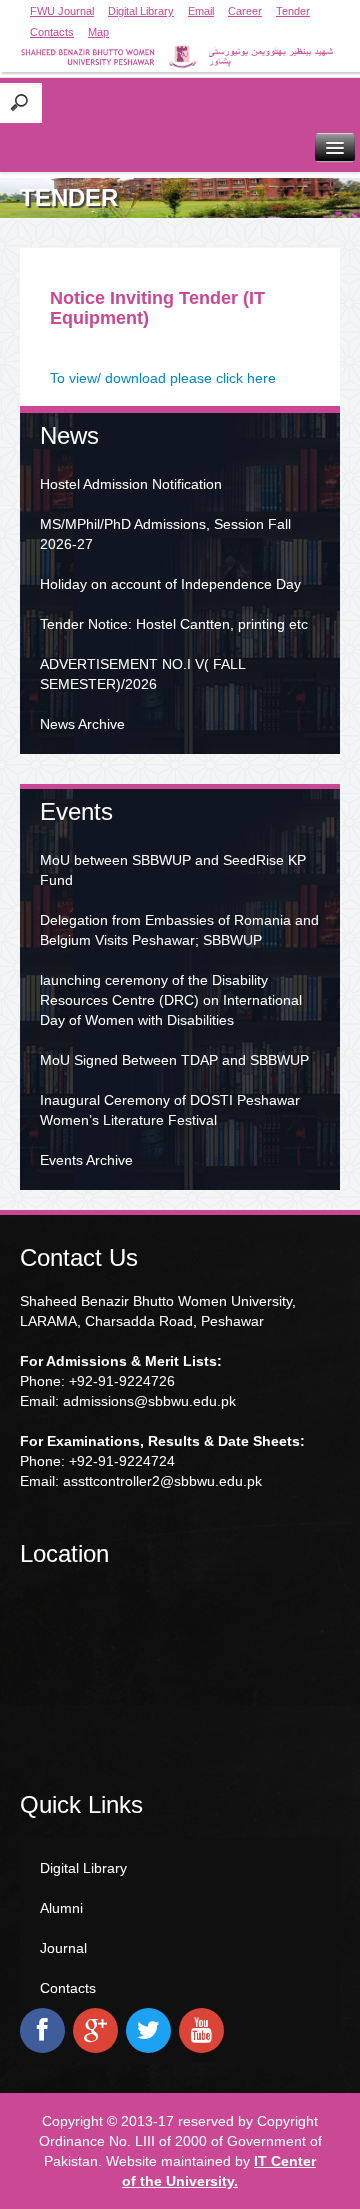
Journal (63, 1948)
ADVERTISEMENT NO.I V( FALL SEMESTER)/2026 (142, 674)
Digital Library (141, 11)
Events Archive (86, 1160)
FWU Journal (62, 11)
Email (201, 11)
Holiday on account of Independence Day (170, 584)
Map (98, 32)
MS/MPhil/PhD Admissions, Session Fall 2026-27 (165, 534)
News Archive (82, 724)
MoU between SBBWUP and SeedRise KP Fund (173, 870)
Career (245, 11)
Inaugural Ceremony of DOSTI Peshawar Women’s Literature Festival (170, 1110)
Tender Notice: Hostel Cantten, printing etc (174, 624)
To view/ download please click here (163, 378)
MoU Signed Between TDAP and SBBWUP (174, 1060)
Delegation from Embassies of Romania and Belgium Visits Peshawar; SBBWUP (179, 930)
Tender (293, 11)
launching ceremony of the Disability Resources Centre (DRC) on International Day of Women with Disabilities (171, 1000)
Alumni (61, 1908)
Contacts (52, 32)
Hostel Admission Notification (131, 484)
